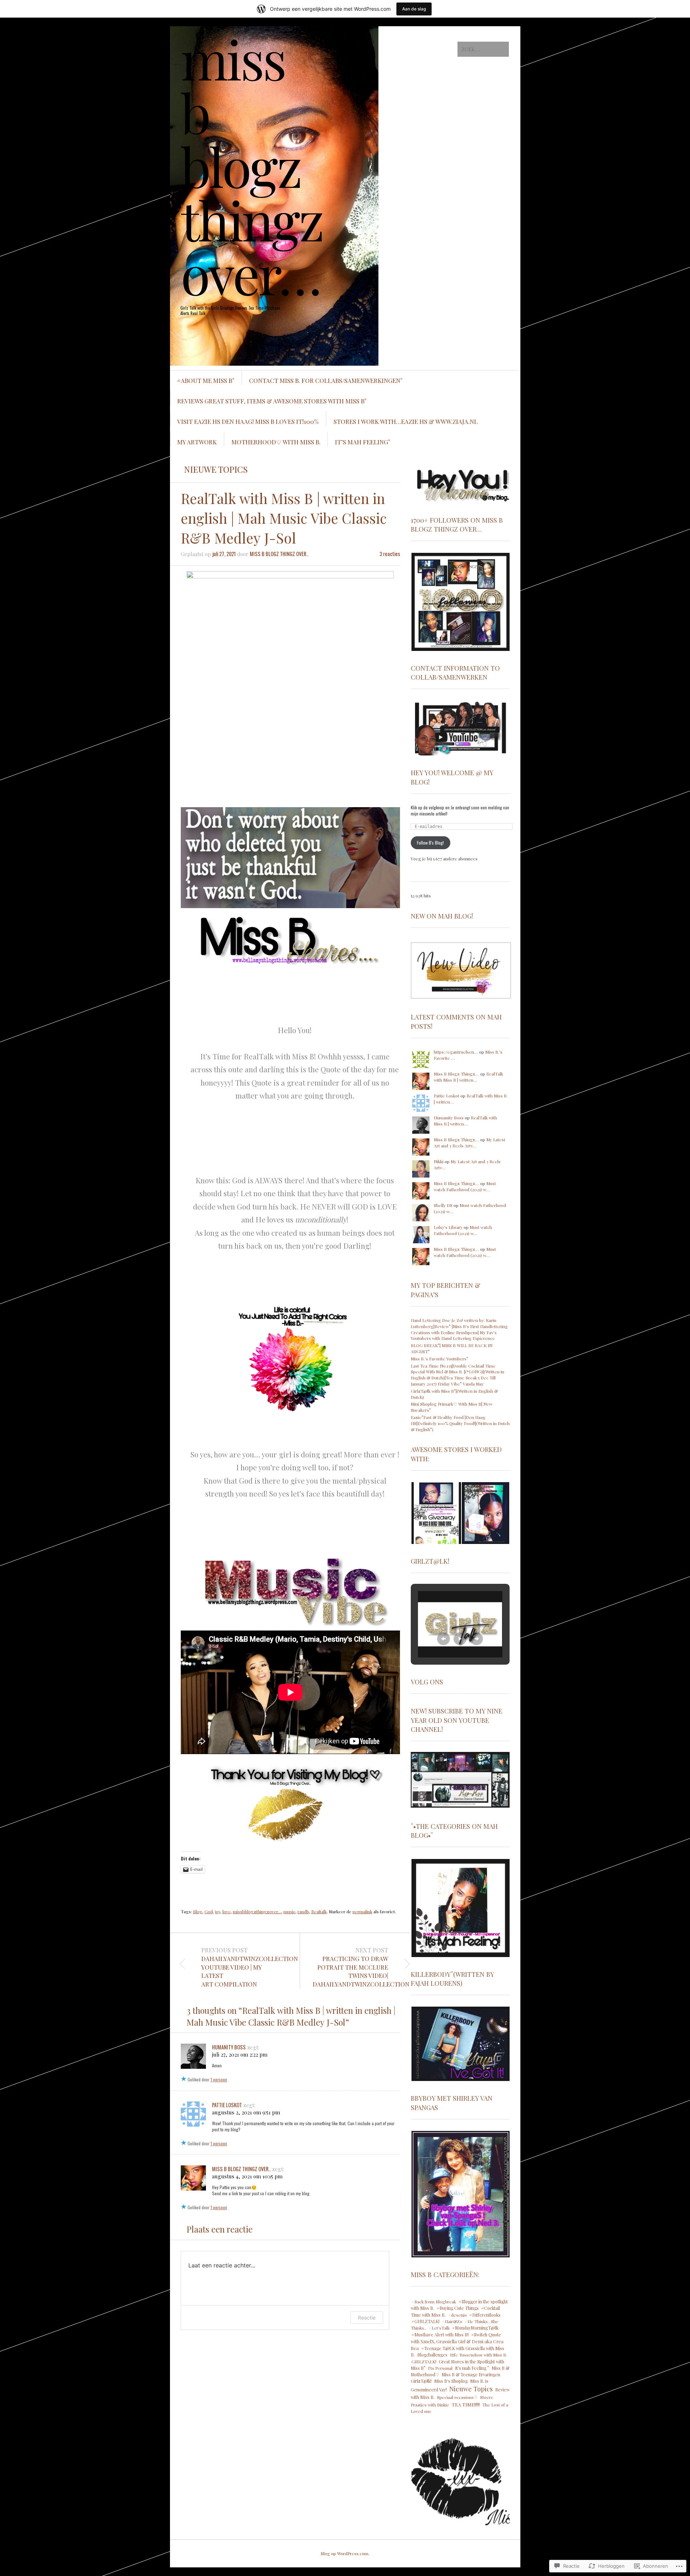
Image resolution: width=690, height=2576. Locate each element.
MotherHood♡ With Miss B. (276, 442)
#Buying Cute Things (458, 2308)
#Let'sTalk (439, 2328)
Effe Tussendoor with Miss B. (479, 2355)
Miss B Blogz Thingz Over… (252, 166)
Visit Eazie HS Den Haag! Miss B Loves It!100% (248, 421)
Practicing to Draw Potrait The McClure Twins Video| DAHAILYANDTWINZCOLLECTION (351, 1967)
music (289, 1911)
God (209, 1911)
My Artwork (197, 442)
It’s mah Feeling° (363, 442)
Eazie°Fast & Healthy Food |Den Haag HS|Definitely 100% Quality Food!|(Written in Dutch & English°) (460, 1423)
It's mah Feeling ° (472, 2368)
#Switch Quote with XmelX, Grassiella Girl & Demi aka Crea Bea (457, 2341)
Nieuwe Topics (216, 469)
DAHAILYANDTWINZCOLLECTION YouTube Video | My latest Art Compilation (239, 1967)
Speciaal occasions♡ (457, 2397)
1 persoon (219, 2079)
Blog (198, 1911)
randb (303, 1911)
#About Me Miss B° (206, 380)
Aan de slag (414, 9)
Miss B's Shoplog (451, 2381)
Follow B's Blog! (430, 843)
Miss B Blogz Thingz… (456, 1074)
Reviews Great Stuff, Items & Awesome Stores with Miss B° (272, 401)
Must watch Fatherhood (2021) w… (465, 1186)
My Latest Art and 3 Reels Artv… (470, 1143)
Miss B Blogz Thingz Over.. (279, 554)
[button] (460, 484)
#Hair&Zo (452, 2321)
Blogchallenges (432, 2355)
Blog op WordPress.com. (345, 2553)
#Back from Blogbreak (434, 2302)
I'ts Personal (440, 2368)
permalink (362, 1911)
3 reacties (390, 554)
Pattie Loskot (227, 2105)
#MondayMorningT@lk (475, 2328)
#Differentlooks (485, 2315)
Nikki (439, 1161)
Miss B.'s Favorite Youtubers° (440, 1359)
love (227, 1911)
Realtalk (319, 1911)
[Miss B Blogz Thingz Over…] (291, 53)
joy (218, 1911)
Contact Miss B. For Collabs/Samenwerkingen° (326, 380)
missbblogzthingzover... (257, 1911)
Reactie (367, 2318)
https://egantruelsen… (456, 1052)
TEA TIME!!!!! (466, 2404)
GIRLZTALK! (424, 2362)
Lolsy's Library (448, 1227)
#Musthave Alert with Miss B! (440, 2335)
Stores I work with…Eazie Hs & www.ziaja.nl (406, 421)
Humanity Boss (229, 2047)
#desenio (457, 2315)
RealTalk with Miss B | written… (468, 1077)
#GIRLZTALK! (425, 2321)
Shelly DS (443, 1205)
